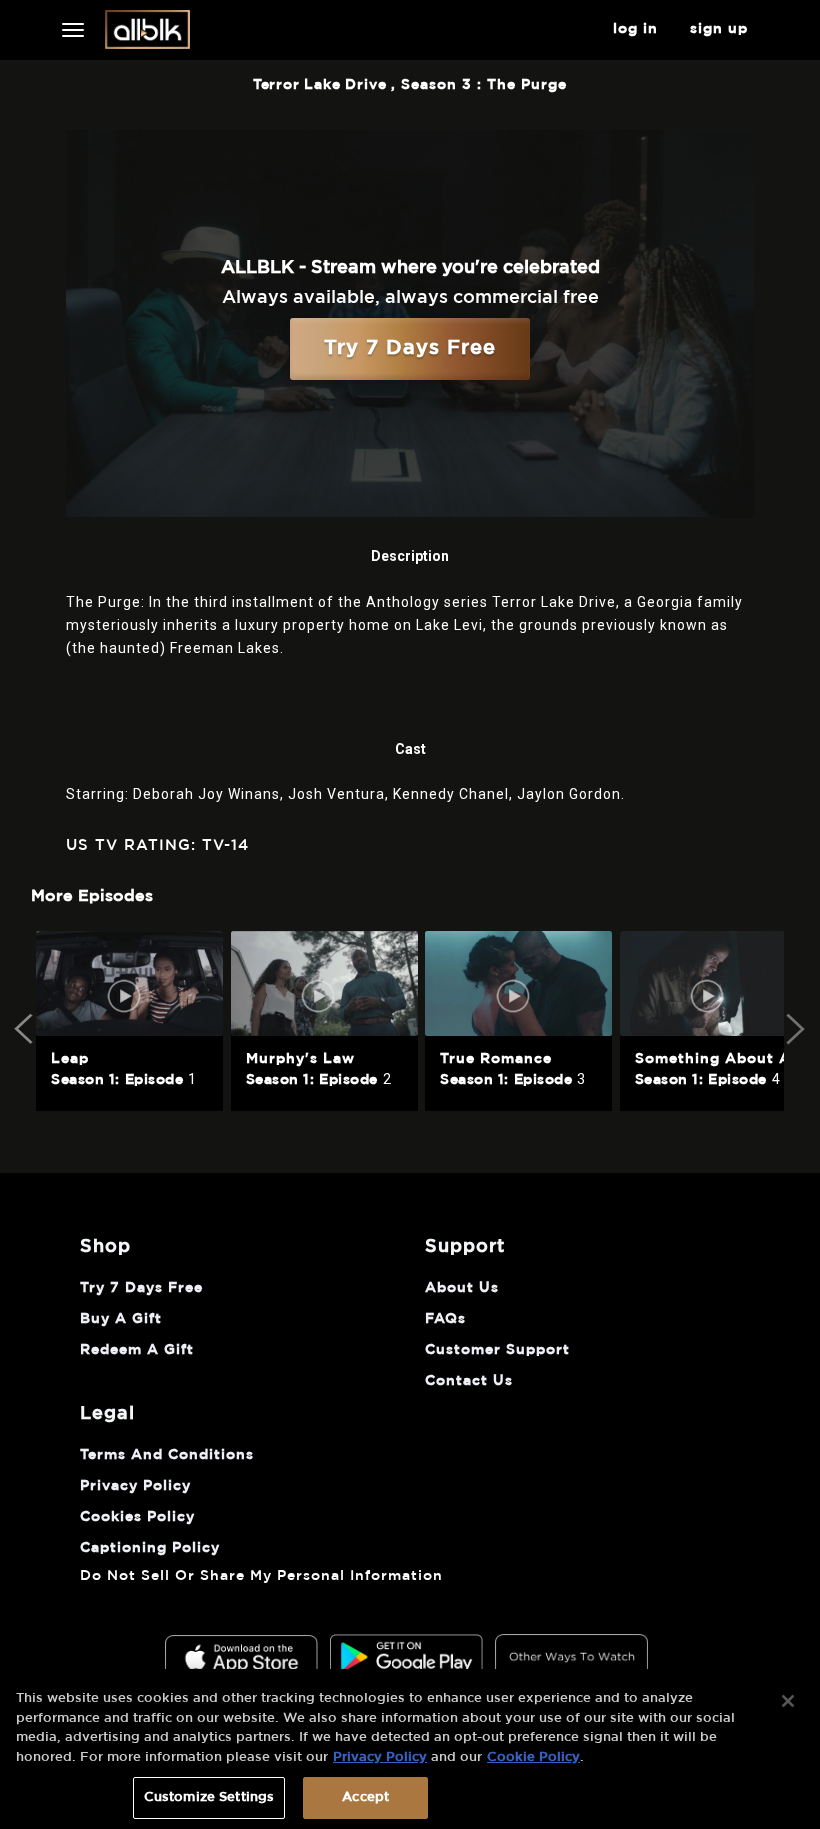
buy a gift (121, 1319)
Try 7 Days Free (410, 348)
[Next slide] (794, 1029)
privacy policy (135, 1486)
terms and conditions (167, 1455)
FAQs (445, 1319)
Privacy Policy (380, 1757)
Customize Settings (209, 1797)
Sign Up (719, 29)
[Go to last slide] (26, 1029)
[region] (410, 1749)
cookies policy (137, 1517)
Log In (635, 29)
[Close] (788, 1701)
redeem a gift (137, 1350)
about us (462, 1288)
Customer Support (497, 1350)
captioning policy (150, 1548)
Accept (365, 1797)
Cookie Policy (533, 1757)
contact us (469, 1381)
